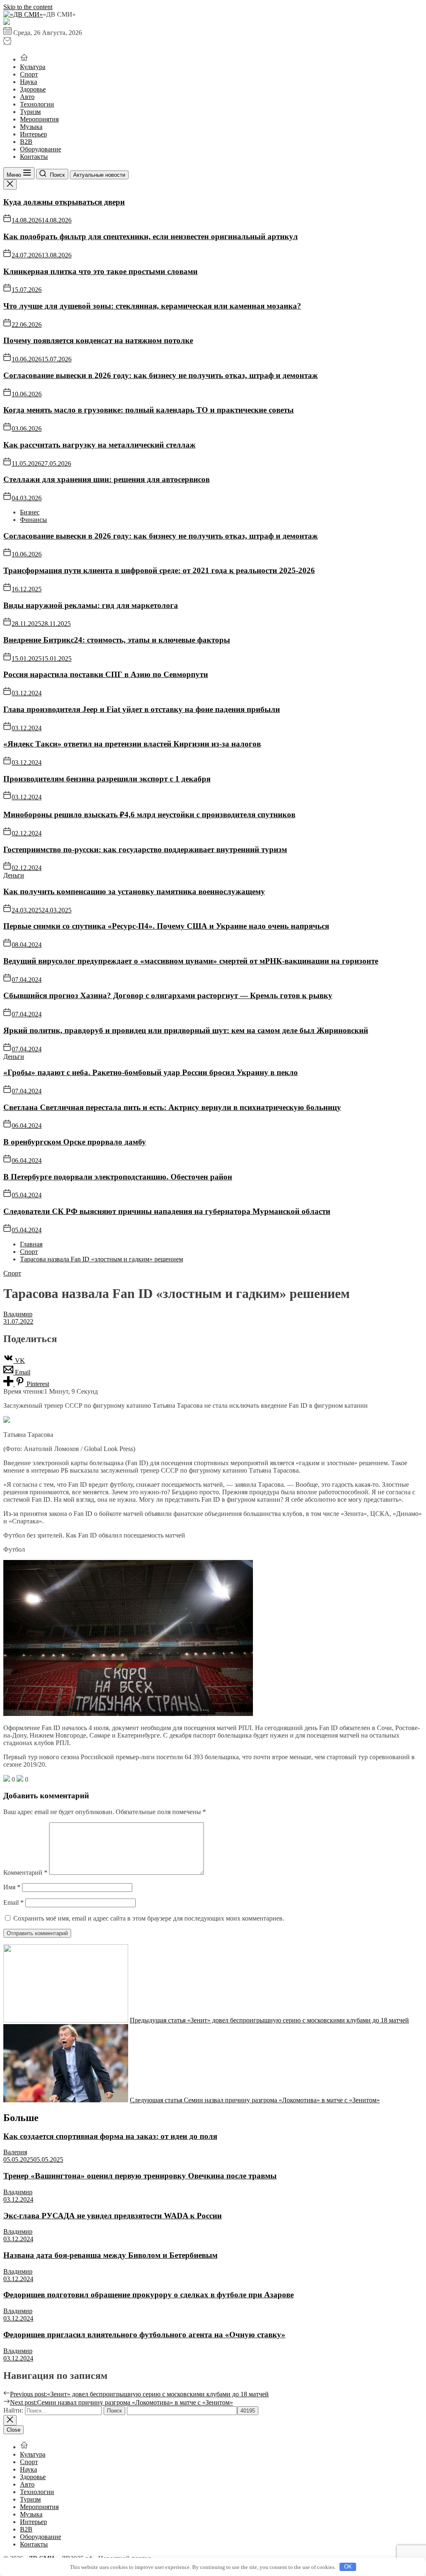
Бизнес (30, 512)
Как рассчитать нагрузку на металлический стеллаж (99, 445)
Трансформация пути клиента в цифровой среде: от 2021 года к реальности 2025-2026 (159, 570)
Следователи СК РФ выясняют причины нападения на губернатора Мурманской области (167, 1211)
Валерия (15, 2152)
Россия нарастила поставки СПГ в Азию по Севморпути (106, 674)
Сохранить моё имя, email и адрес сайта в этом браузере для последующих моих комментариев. (149, 1918)
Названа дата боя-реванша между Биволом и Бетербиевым (110, 2255)
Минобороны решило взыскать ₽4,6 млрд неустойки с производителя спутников (149, 815)
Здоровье (33, 89)
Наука (28, 82)
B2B (26, 142)
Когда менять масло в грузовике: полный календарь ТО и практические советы (149, 410)
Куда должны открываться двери (64, 202)
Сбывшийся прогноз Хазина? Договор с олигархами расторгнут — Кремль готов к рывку (168, 995)
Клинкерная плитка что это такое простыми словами (100, 271)
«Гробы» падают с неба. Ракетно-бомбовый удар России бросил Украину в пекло (151, 1072)
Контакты (34, 157)
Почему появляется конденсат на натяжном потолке (98, 340)
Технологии (37, 104)
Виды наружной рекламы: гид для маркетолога (91, 605)
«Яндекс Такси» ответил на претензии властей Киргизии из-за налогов (132, 744)
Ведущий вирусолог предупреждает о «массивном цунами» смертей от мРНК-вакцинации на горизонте (191, 961)
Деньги (14, 875)
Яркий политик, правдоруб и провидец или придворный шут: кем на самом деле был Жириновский (186, 1030)
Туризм (30, 112)
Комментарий (25, 1873)
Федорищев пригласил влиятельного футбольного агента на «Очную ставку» (144, 2335)
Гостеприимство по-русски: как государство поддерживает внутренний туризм (145, 849)
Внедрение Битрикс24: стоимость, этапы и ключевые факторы (117, 640)
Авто (27, 97)
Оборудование (41, 149)
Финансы (33, 520)
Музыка (31, 127)
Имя (12, 1887)
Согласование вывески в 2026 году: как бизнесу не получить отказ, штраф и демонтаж (161, 375)
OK (348, 2567)
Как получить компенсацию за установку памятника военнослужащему (134, 891)
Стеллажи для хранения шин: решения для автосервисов (106, 479)
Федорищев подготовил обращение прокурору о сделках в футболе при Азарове (149, 2295)
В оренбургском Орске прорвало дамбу (75, 1142)
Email (14, 1902)
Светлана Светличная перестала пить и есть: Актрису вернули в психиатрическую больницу (172, 1107)
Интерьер (33, 134)
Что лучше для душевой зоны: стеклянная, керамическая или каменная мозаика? (152, 306)
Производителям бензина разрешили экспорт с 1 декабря (107, 779)
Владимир (18, 1314)
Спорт (29, 74)
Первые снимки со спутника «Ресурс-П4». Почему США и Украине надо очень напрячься (166, 926)
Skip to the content (28, 7)
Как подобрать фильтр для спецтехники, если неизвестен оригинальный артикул (151, 236)
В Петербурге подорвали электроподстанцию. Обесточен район (118, 1177)
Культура (33, 67)
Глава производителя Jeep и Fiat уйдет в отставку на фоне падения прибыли (142, 709)
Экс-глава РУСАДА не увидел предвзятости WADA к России (113, 2216)
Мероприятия (39, 119)
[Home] (24, 59)
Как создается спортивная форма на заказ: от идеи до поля (110, 2136)
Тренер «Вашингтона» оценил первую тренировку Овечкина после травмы (140, 2176)
